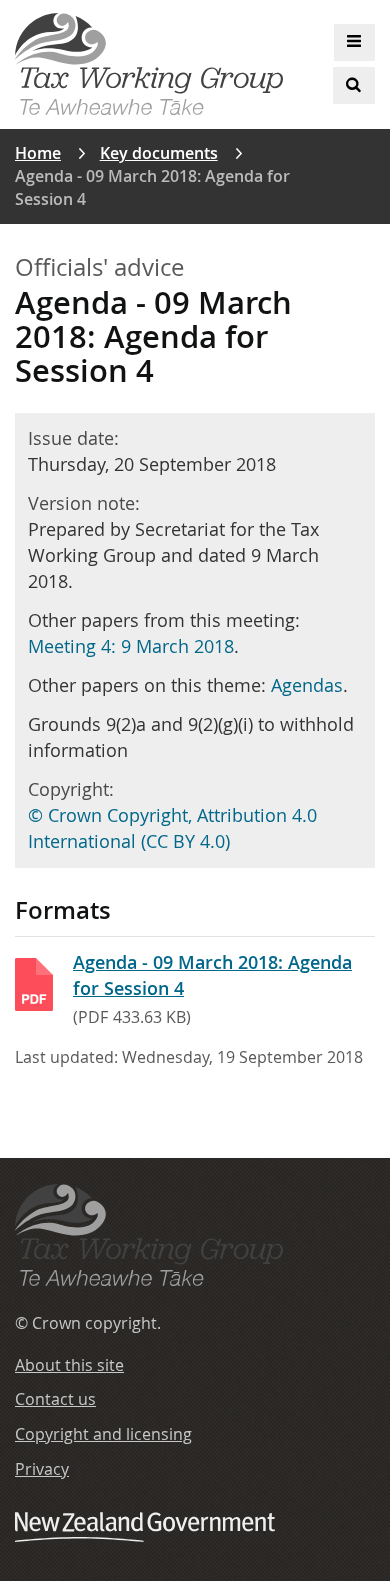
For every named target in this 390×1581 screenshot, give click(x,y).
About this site (69, 1365)
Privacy (42, 1469)
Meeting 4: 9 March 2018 (131, 646)
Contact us (55, 1399)
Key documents (159, 153)
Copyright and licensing (103, 1434)
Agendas (307, 685)
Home (38, 153)
